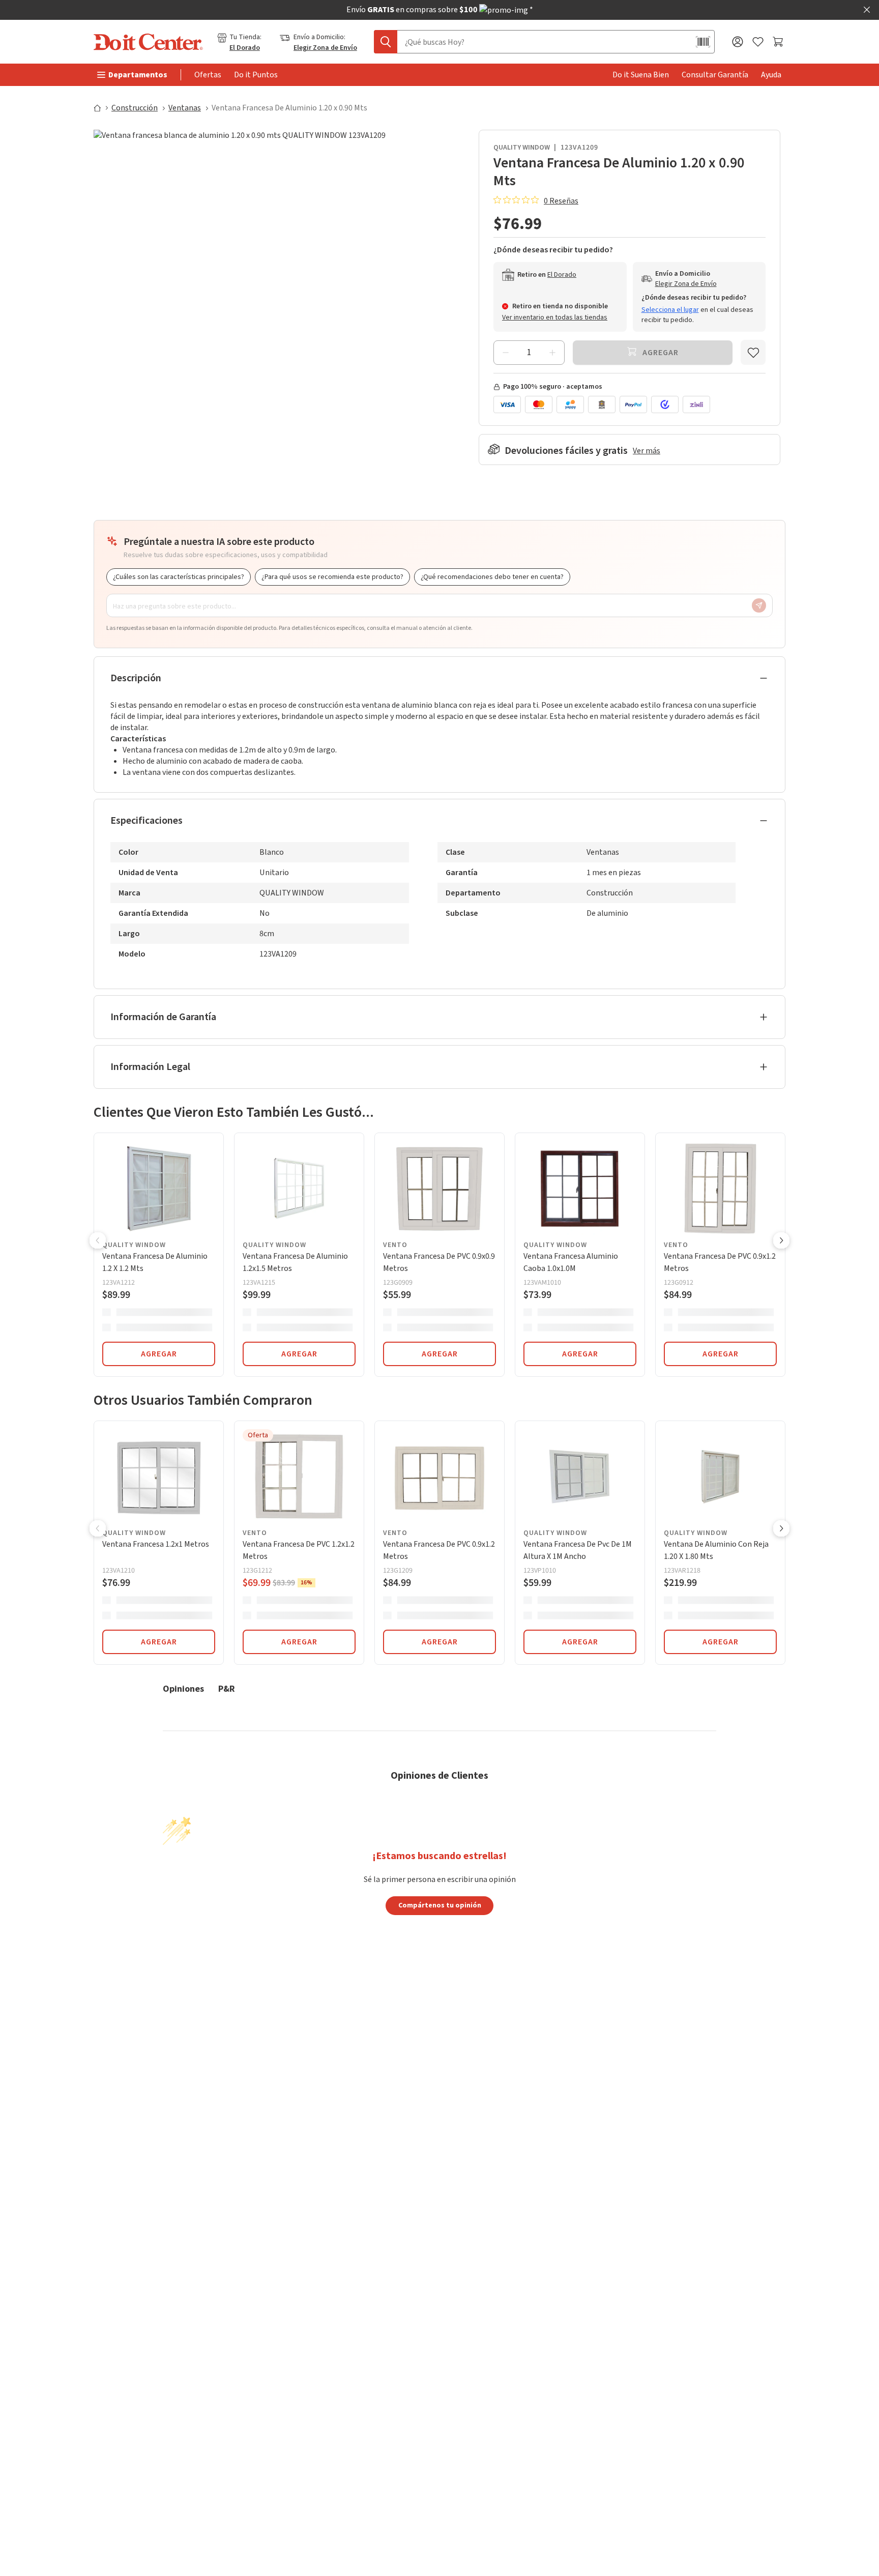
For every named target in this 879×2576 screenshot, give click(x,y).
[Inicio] (102, 108)
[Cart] (779, 42)
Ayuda (771, 75)
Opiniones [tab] (183, 1688)
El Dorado (245, 48)
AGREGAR (159, 1354)
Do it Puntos (256, 75)
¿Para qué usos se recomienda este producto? (332, 577)
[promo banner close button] (867, 10)
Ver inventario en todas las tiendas (555, 317)
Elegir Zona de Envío (325, 48)
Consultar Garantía (715, 75)
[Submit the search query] (386, 42)
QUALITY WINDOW (522, 148)
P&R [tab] (227, 1688)
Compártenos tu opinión (440, 1905)
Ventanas (185, 108)
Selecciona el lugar (670, 310)
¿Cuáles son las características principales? (179, 577)
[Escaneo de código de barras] (703, 42)
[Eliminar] (506, 353)
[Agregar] (552, 353)
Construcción (135, 108)
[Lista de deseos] (758, 42)
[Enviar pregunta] (759, 605)
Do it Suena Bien (641, 75)
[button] (98, 1241)
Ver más (647, 451)
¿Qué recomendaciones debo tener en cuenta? (492, 577)
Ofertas (208, 75)
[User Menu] (738, 42)
